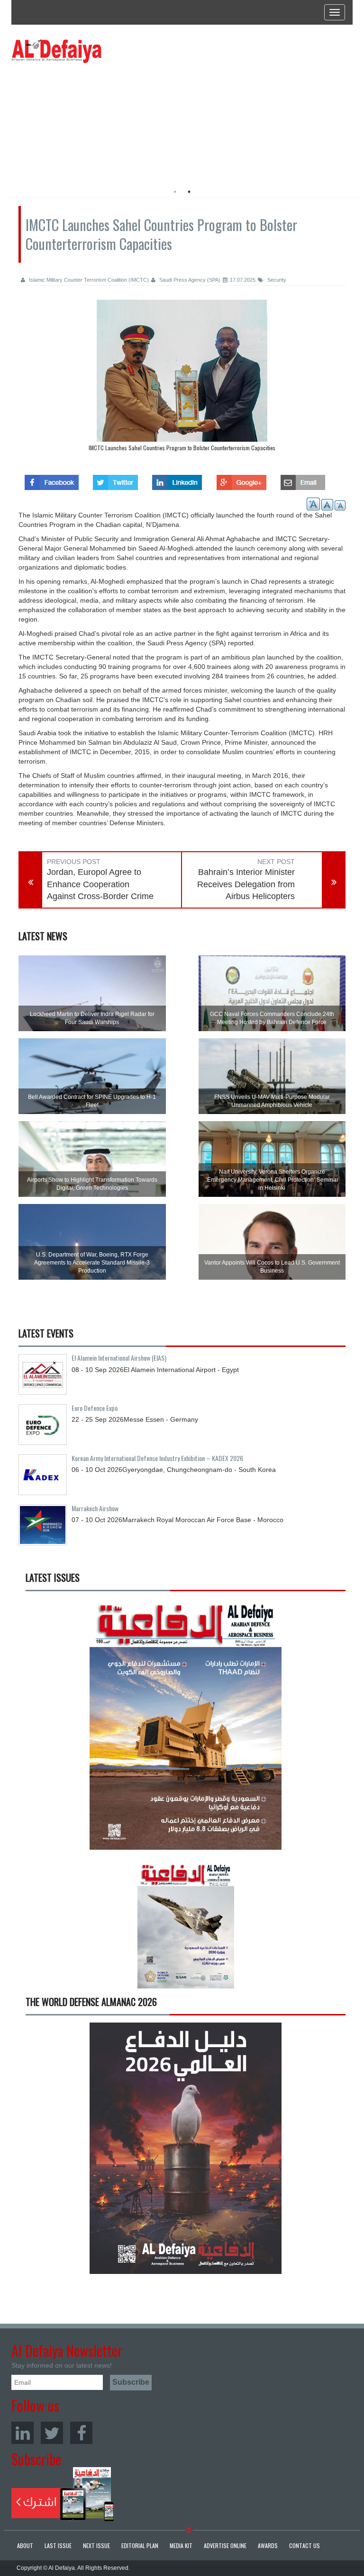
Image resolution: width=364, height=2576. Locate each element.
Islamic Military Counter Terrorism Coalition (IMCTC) (88, 280)
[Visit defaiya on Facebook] (52, 480)
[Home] (56, 51)
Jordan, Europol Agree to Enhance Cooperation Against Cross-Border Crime (100, 884)
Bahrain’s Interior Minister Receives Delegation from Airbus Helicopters (246, 884)
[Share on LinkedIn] (177, 480)
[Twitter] (52, 2433)
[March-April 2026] (186, 1728)
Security (276, 280)
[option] (98, 121)
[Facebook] (81, 2433)
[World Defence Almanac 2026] (186, 2148)
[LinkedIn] (23, 2433)
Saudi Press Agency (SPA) (189, 280)
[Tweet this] (115, 480)
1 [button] (175, 192)
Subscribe (63, 2494)
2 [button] (189, 192)
